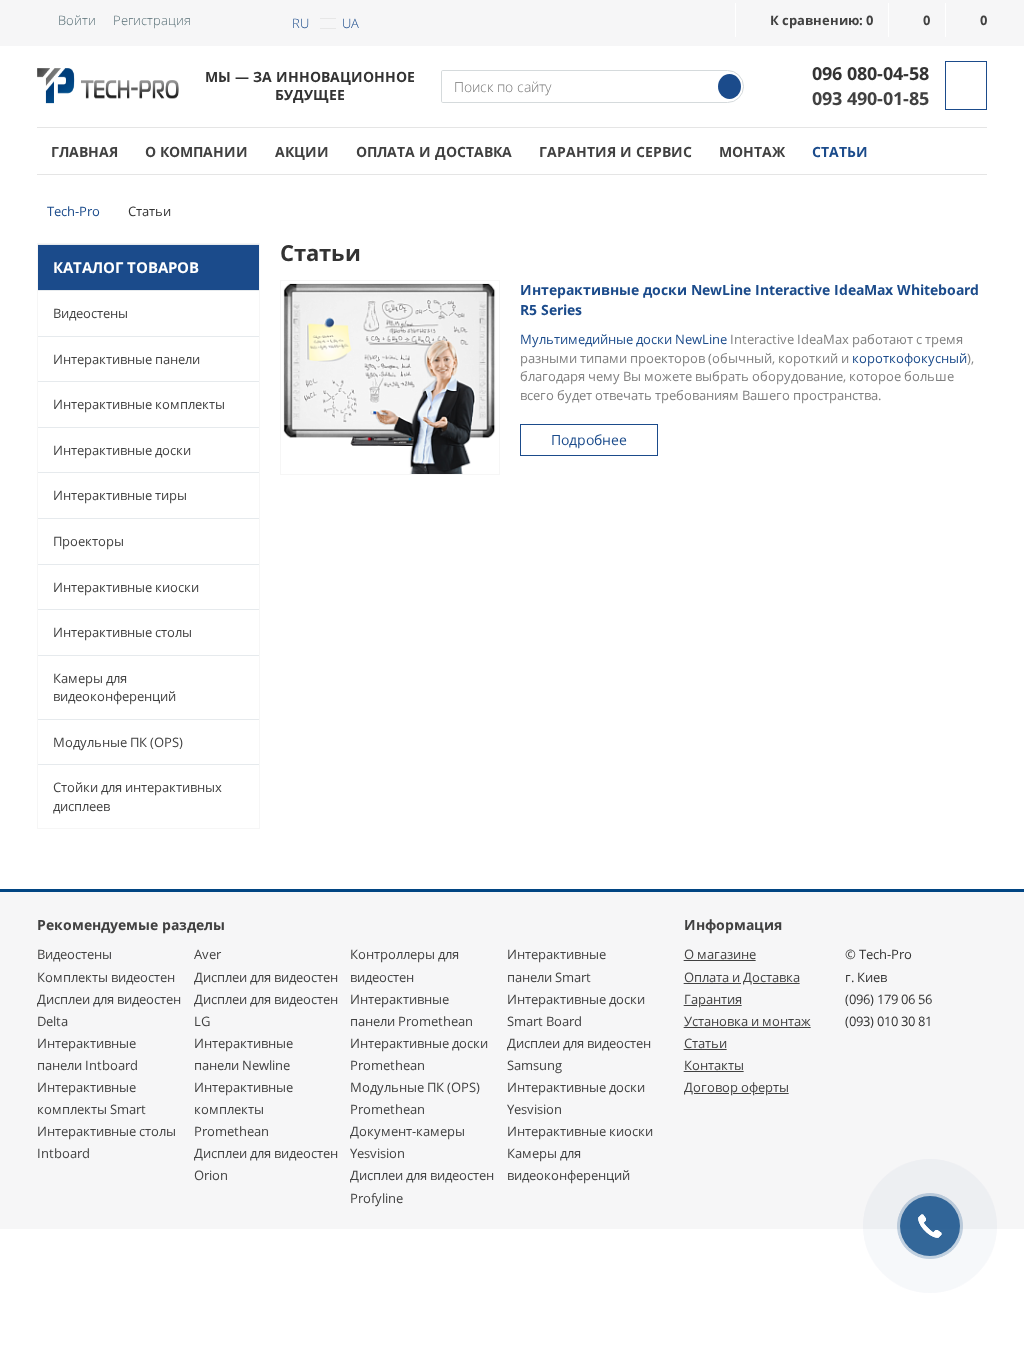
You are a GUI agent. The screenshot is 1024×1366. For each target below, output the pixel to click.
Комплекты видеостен (106, 977)
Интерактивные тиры (120, 495)
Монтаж (752, 151)
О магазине (720, 954)
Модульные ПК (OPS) (118, 742)
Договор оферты (736, 1087)
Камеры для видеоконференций (114, 687)
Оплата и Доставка (742, 977)
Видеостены (90, 313)
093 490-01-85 (870, 98)
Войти (77, 20)
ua (350, 23)
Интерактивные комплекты (139, 404)
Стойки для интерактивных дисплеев (137, 796)
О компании (196, 151)
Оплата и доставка (434, 151)
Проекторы (88, 541)
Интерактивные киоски (126, 587)
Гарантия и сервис (615, 151)
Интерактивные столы (122, 632)
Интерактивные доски (122, 450)
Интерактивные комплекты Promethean (243, 1109)
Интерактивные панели (126, 359)
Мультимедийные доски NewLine (623, 339)
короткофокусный (909, 358)
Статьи (840, 151)
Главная (84, 151)
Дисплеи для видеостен (266, 977)
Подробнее (589, 439)
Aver (207, 954)
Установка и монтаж (747, 1021)
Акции (302, 151)
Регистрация (152, 20)
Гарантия (713, 999)
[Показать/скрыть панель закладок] (290, 515)
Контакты (714, 1065)
